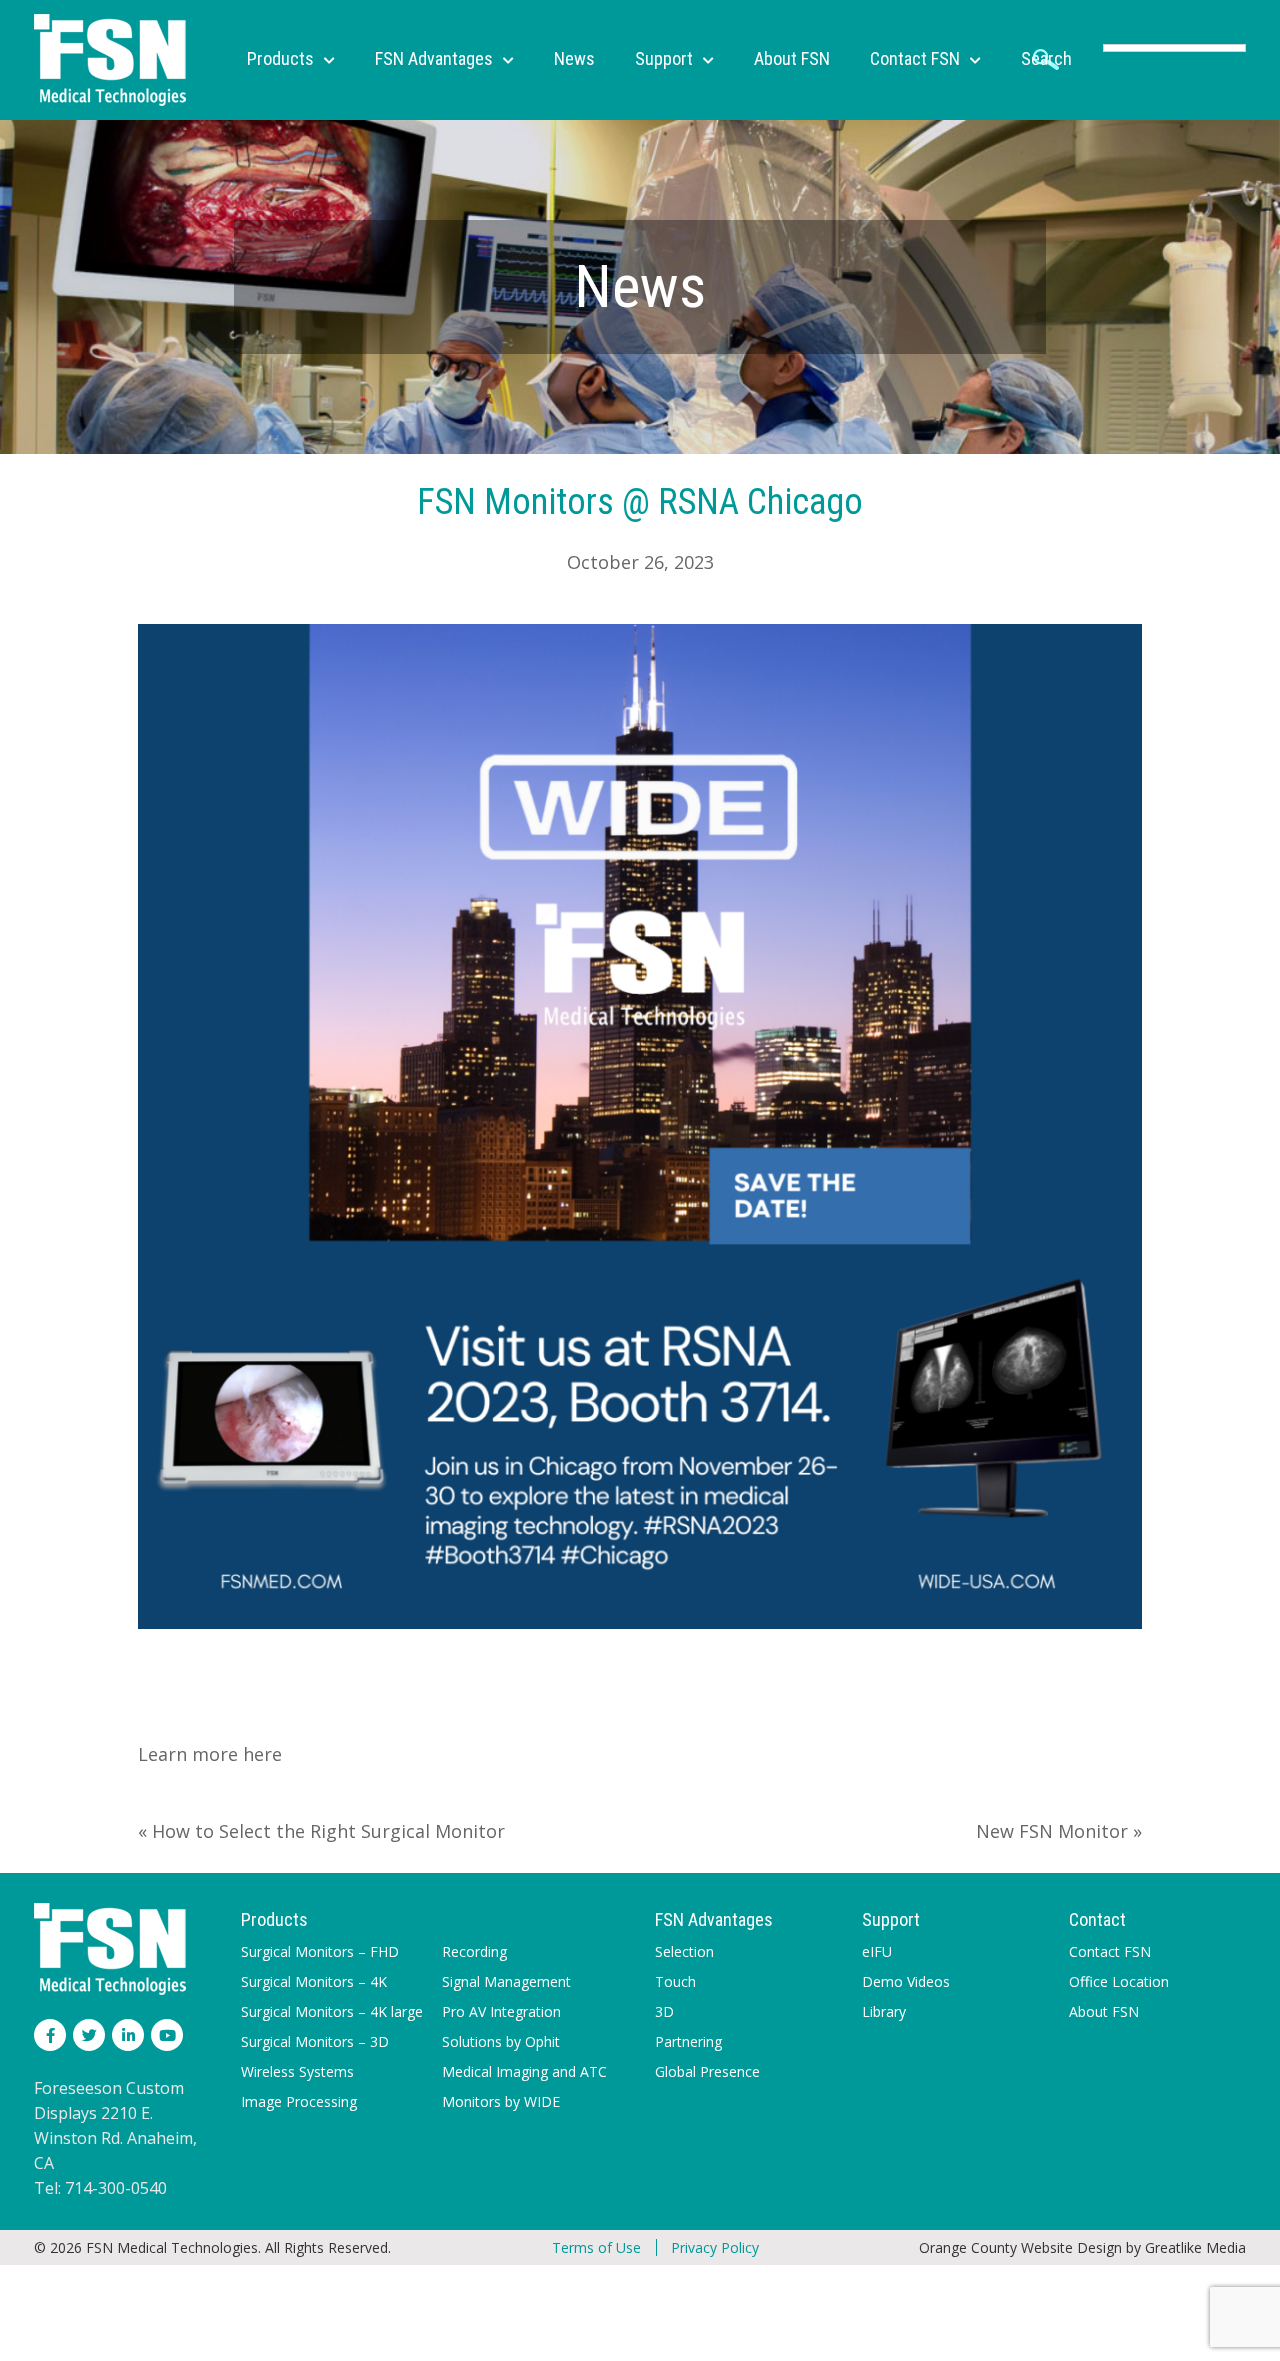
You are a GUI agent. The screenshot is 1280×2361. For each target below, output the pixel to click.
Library (884, 2011)
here (260, 1754)
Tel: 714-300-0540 (100, 2188)
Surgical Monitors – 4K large (332, 2011)
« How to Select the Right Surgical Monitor (321, 1831)
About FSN (1104, 2011)
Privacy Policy (715, 2247)
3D (664, 2011)
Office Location (1119, 1981)
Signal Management (506, 1981)
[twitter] (89, 2035)
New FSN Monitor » (1059, 1831)
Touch (675, 1981)
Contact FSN (1110, 1951)
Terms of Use (596, 2247)
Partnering (688, 2041)
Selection (684, 1951)
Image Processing (299, 2101)
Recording (474, 1951)
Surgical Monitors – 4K (314, 1981)
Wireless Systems (297, 2071)
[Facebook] (50, 2035)
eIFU (877, 1951)
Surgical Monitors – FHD (320, 1951)
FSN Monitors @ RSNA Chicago (640, 502)
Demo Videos (906, 1981)
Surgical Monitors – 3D (315, 2041)
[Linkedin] (128, 2035)
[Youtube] (167, 2035)
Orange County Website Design (1020, 2247)
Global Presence (707, 2071)
